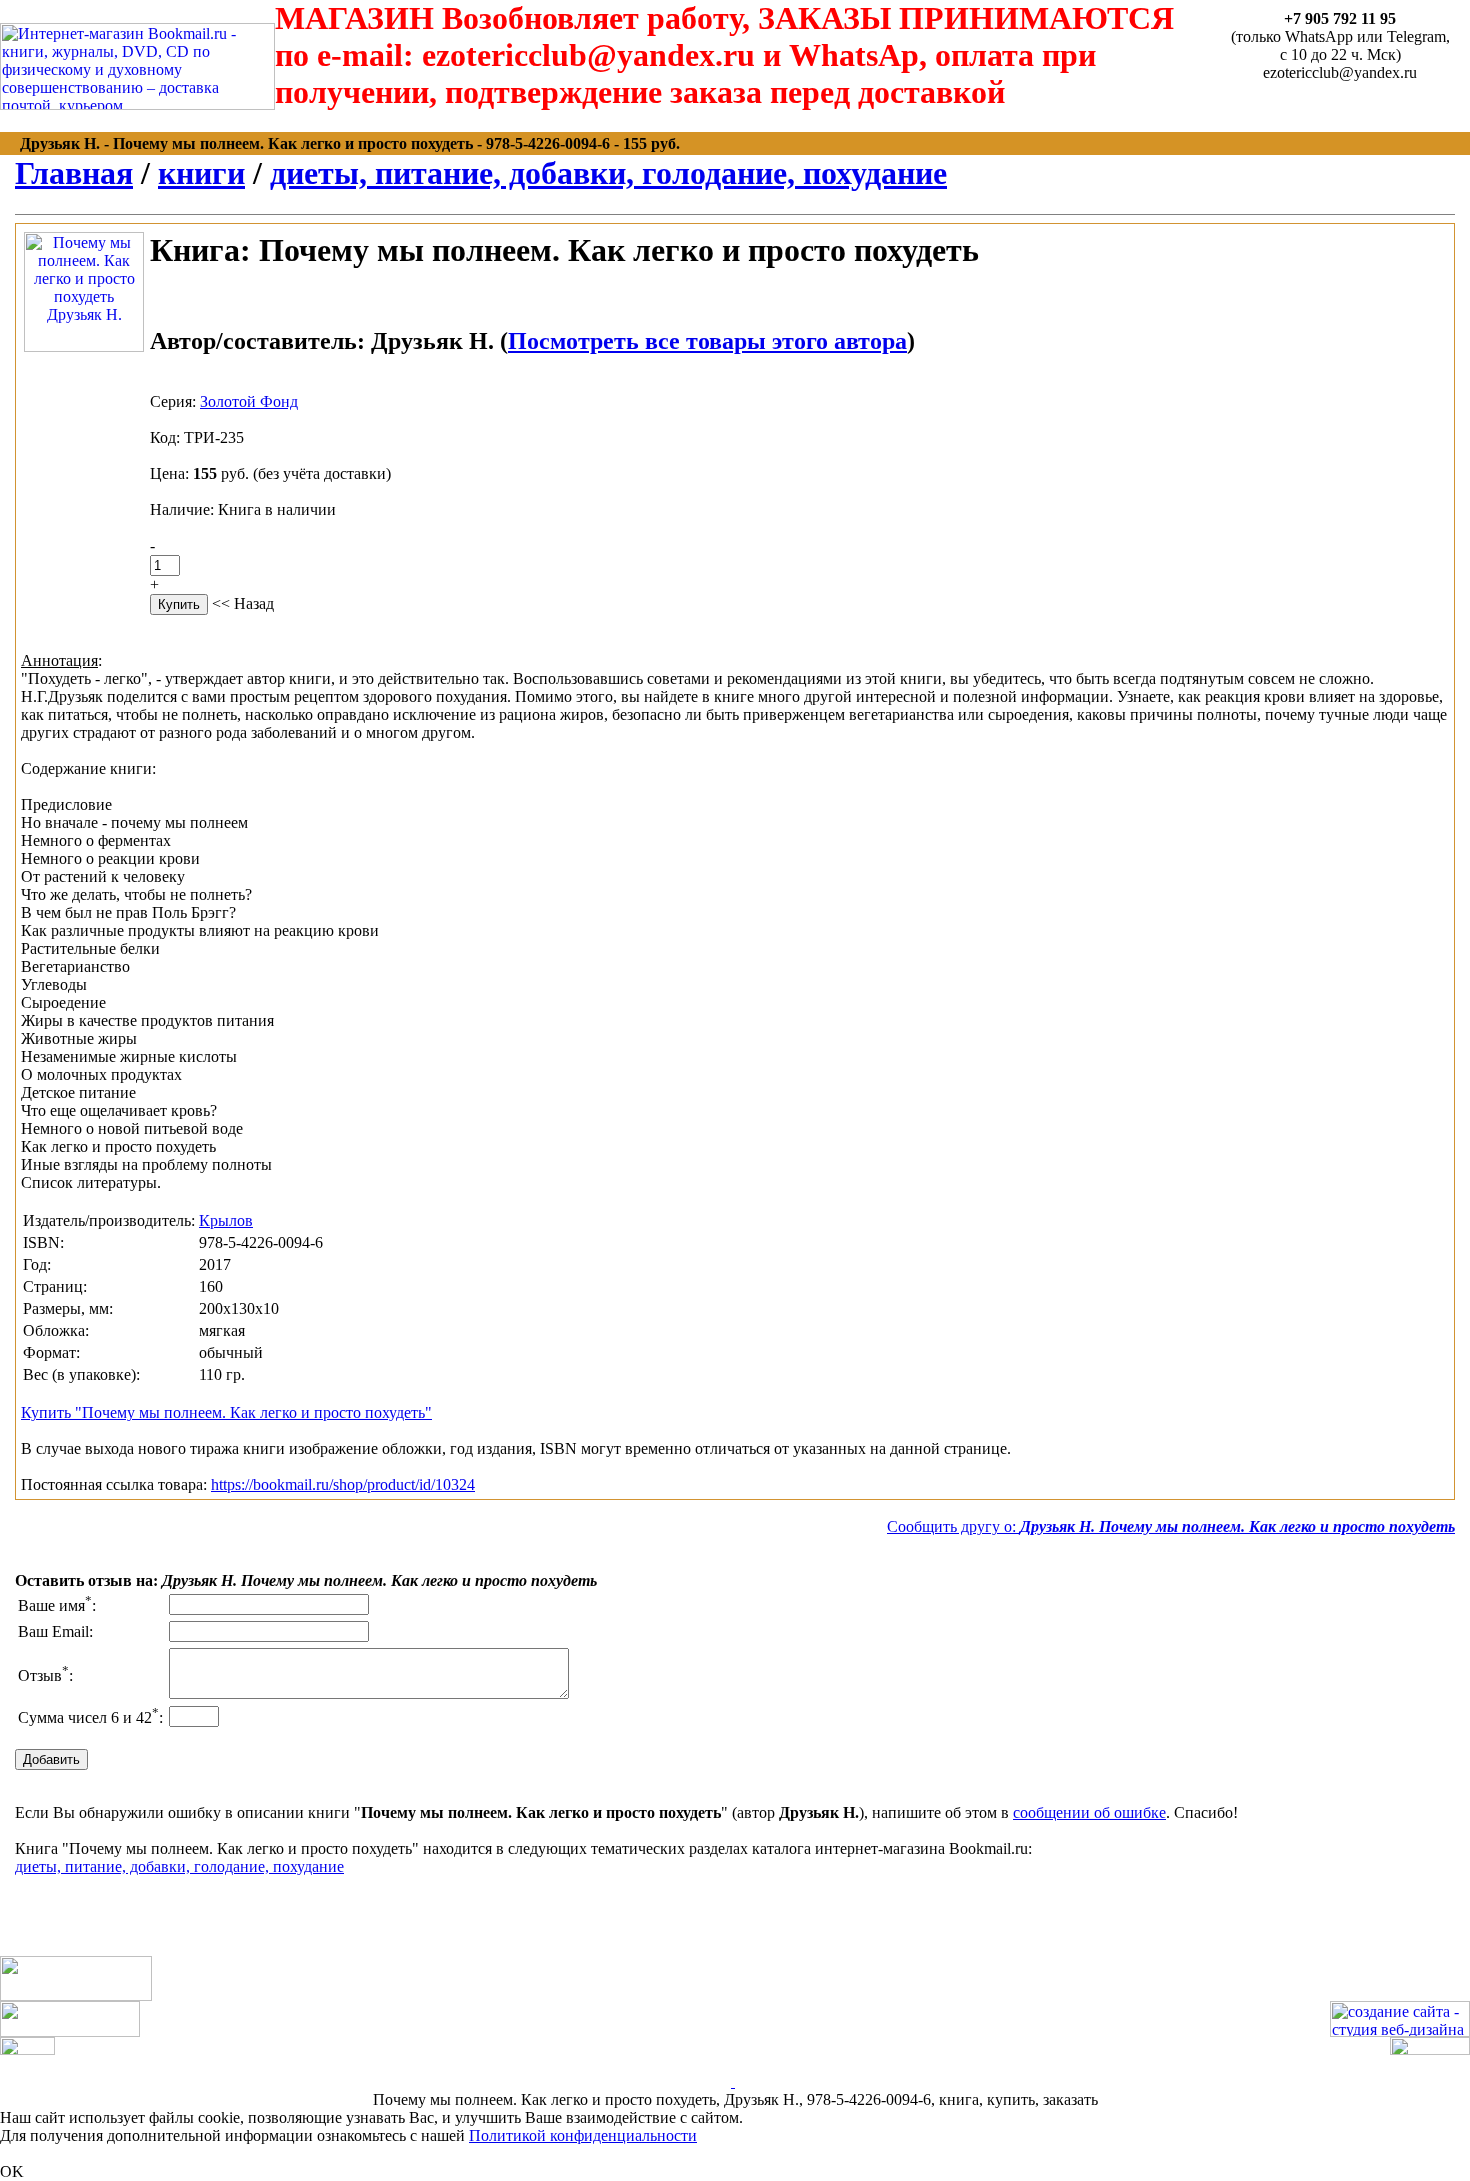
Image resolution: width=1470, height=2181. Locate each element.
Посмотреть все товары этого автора (707, 341)
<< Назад (243, 603)
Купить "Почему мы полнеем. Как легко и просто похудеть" (226, 1412)
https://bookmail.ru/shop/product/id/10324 (343, 1484)
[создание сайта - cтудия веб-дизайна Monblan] (1400, 2031)
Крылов (226, 1220)
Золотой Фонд (249, 401)
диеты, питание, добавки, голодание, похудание (608, 173)
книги (201, 173)
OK (12, 2171)
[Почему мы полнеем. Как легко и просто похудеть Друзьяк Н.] (84, 346)
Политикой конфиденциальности (583, 2135)
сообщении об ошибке (1089, 1812)
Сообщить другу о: (1171, 1526)
